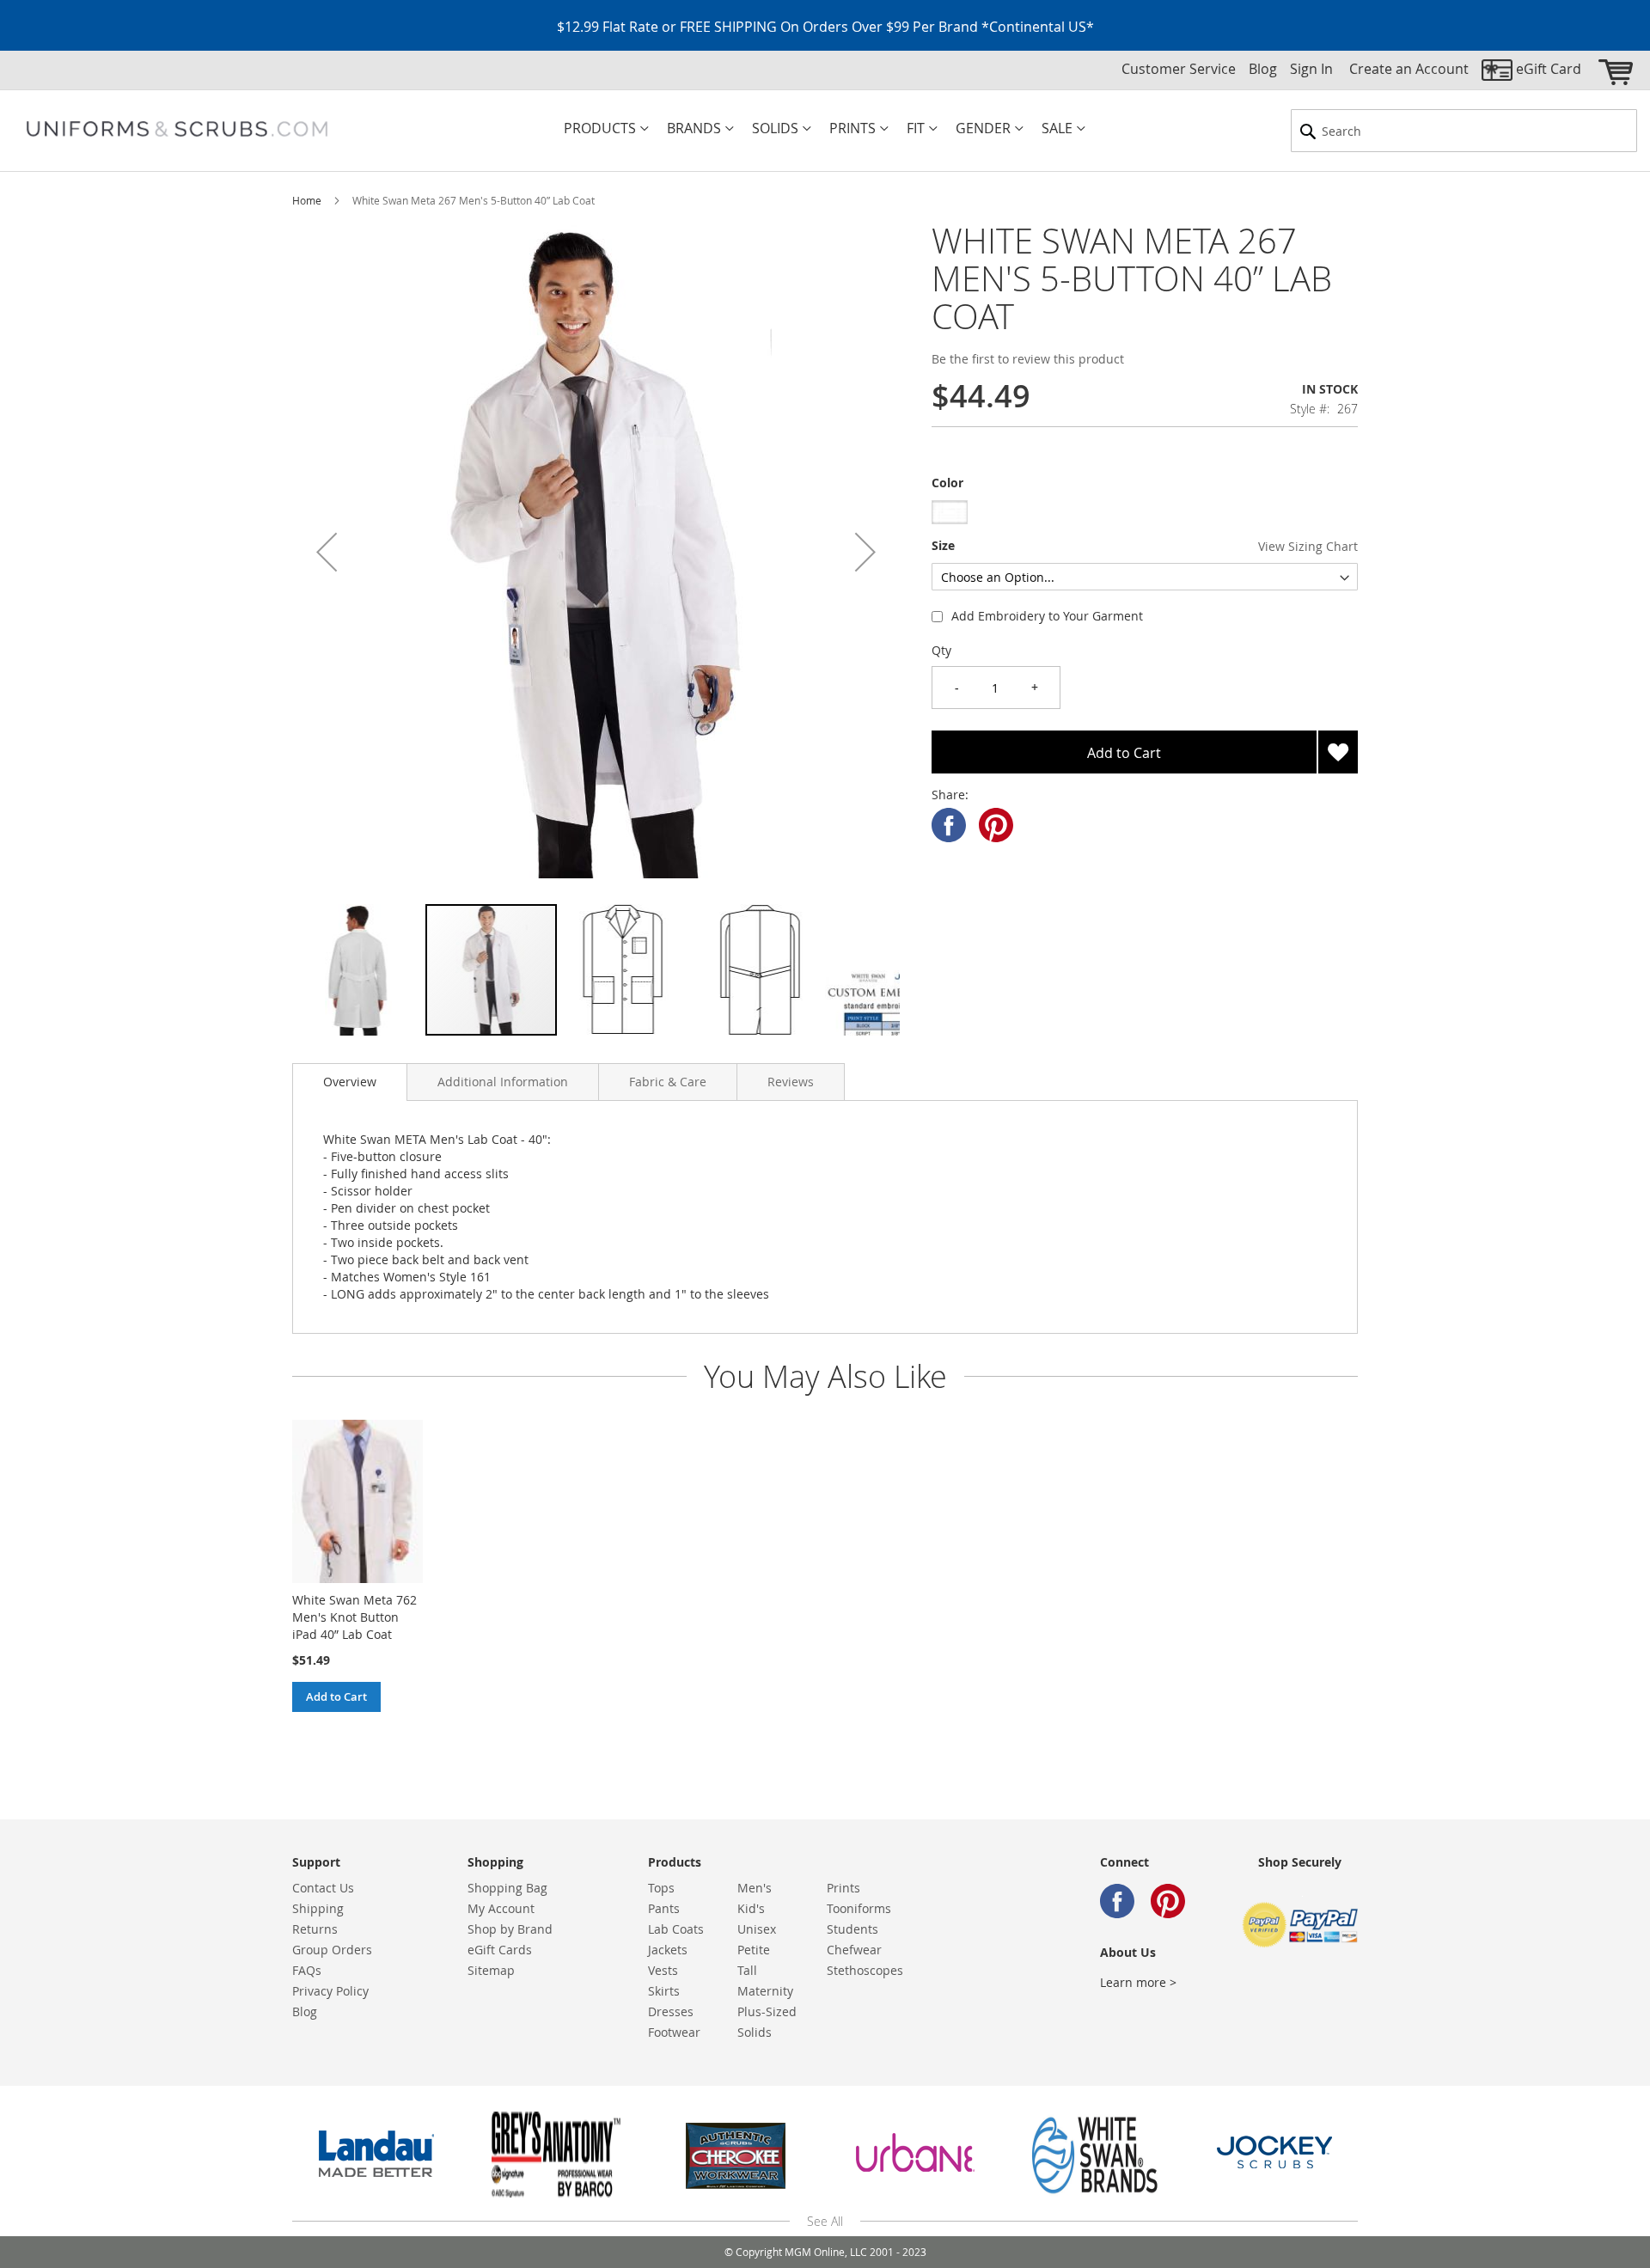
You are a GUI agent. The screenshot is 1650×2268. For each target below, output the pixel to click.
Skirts (664, 1991)
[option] (950, 512)
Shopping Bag (507, 1888)
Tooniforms (859, 1908)
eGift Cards (500, 1950)
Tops (661, 1888)
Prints (843, 1888)
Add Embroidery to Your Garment (1047, 616)
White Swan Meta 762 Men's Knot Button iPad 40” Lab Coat (354, 1617)
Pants (664, 1908)
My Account (501, 1908)
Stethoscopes (865, 1970)
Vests (663, 1970)
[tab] (350, 1082)
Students (852, 1929)
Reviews (791, 1082)
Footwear (674, 2032)
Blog (1263, 69)
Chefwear (854, 1950)
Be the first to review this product (1028, 359)
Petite (754, 1950)
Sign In (1311, 69)
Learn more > (1138, 1982)
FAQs (307, 1970)
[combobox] (1464, 131)
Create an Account (1409, 69)
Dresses (671, 2011)
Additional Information (503, 1082)
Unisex (757, 1929)
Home (307, 200)
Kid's (751, 1908)
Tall (747, 1970)
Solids (755, 2032)
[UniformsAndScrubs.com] (177, 129)
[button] (327, 551)
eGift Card (1549, 69)
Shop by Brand (510, 1929)
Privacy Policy (330, 1991)
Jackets (668, 1950)
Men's (755, 1888)
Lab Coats (676, 1929)
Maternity (765, 1991)
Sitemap (491, 1970)
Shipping (318, 1908)
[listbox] (1145, 514)
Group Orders (332, 1950)
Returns (315, 1929)
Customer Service (1179, 69)
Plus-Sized (767, 2011)
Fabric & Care (668, 1082)
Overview (350, 1082)
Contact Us (323, 1888)
